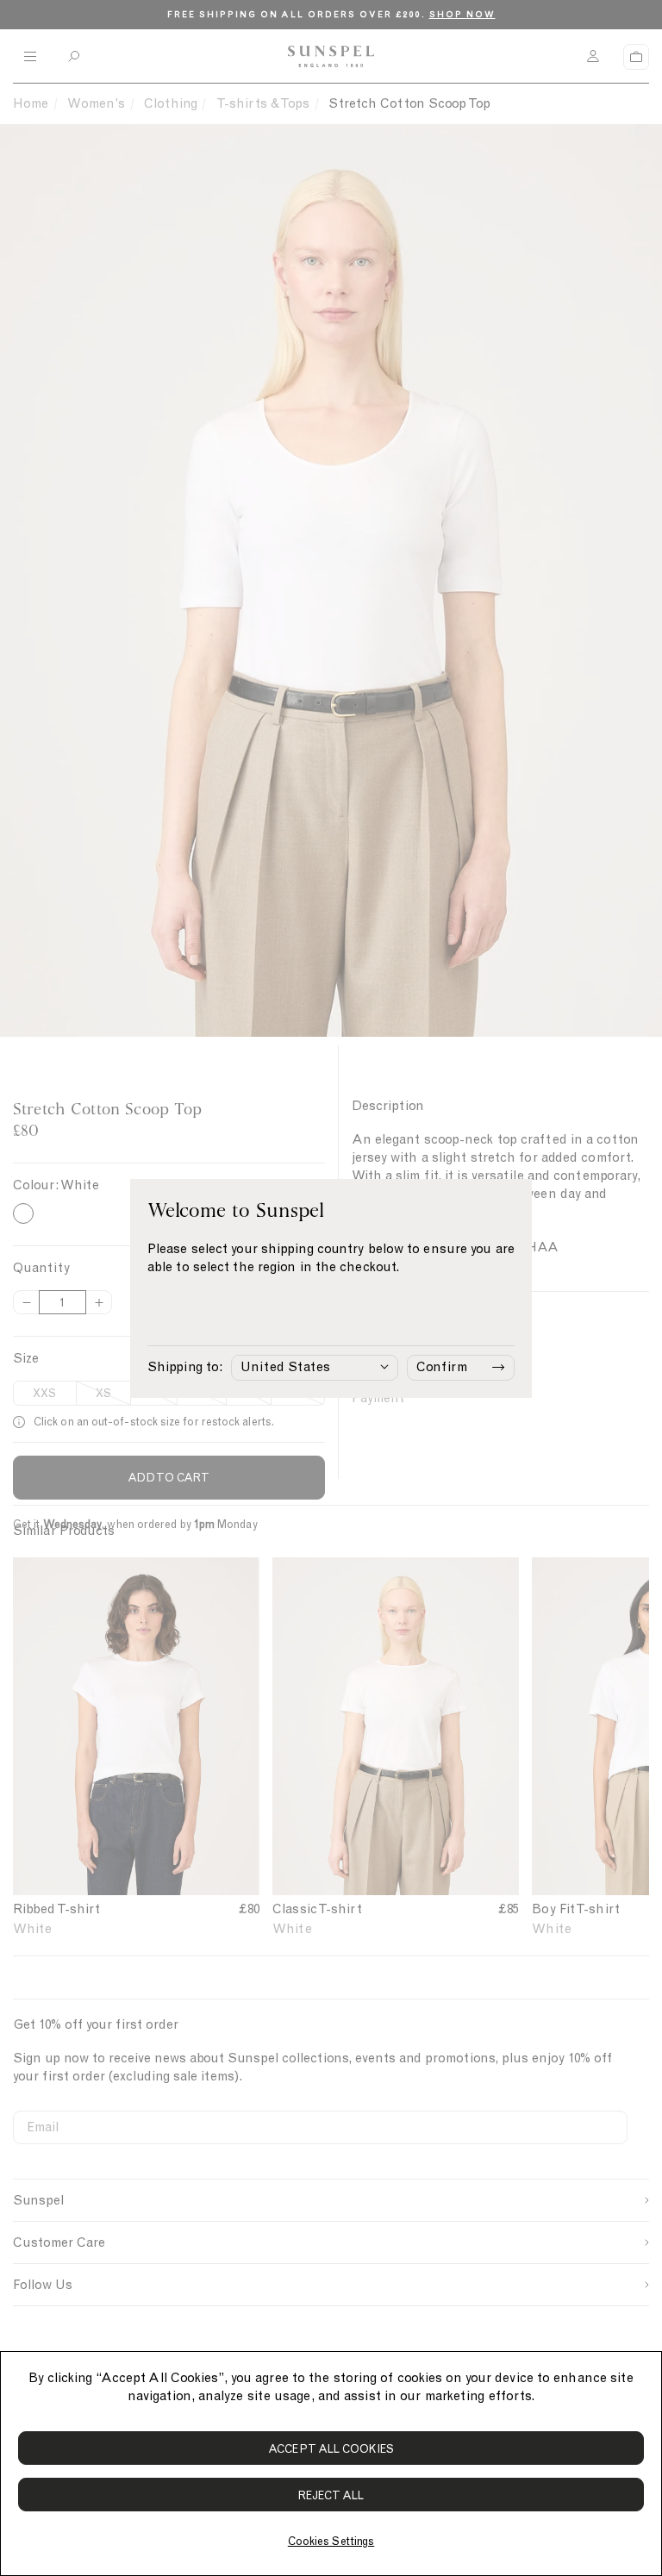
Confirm (442, 1367)
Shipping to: (185, 1367)
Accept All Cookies (331, 2449)
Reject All (331, 2495)
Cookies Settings (331, 2541)
